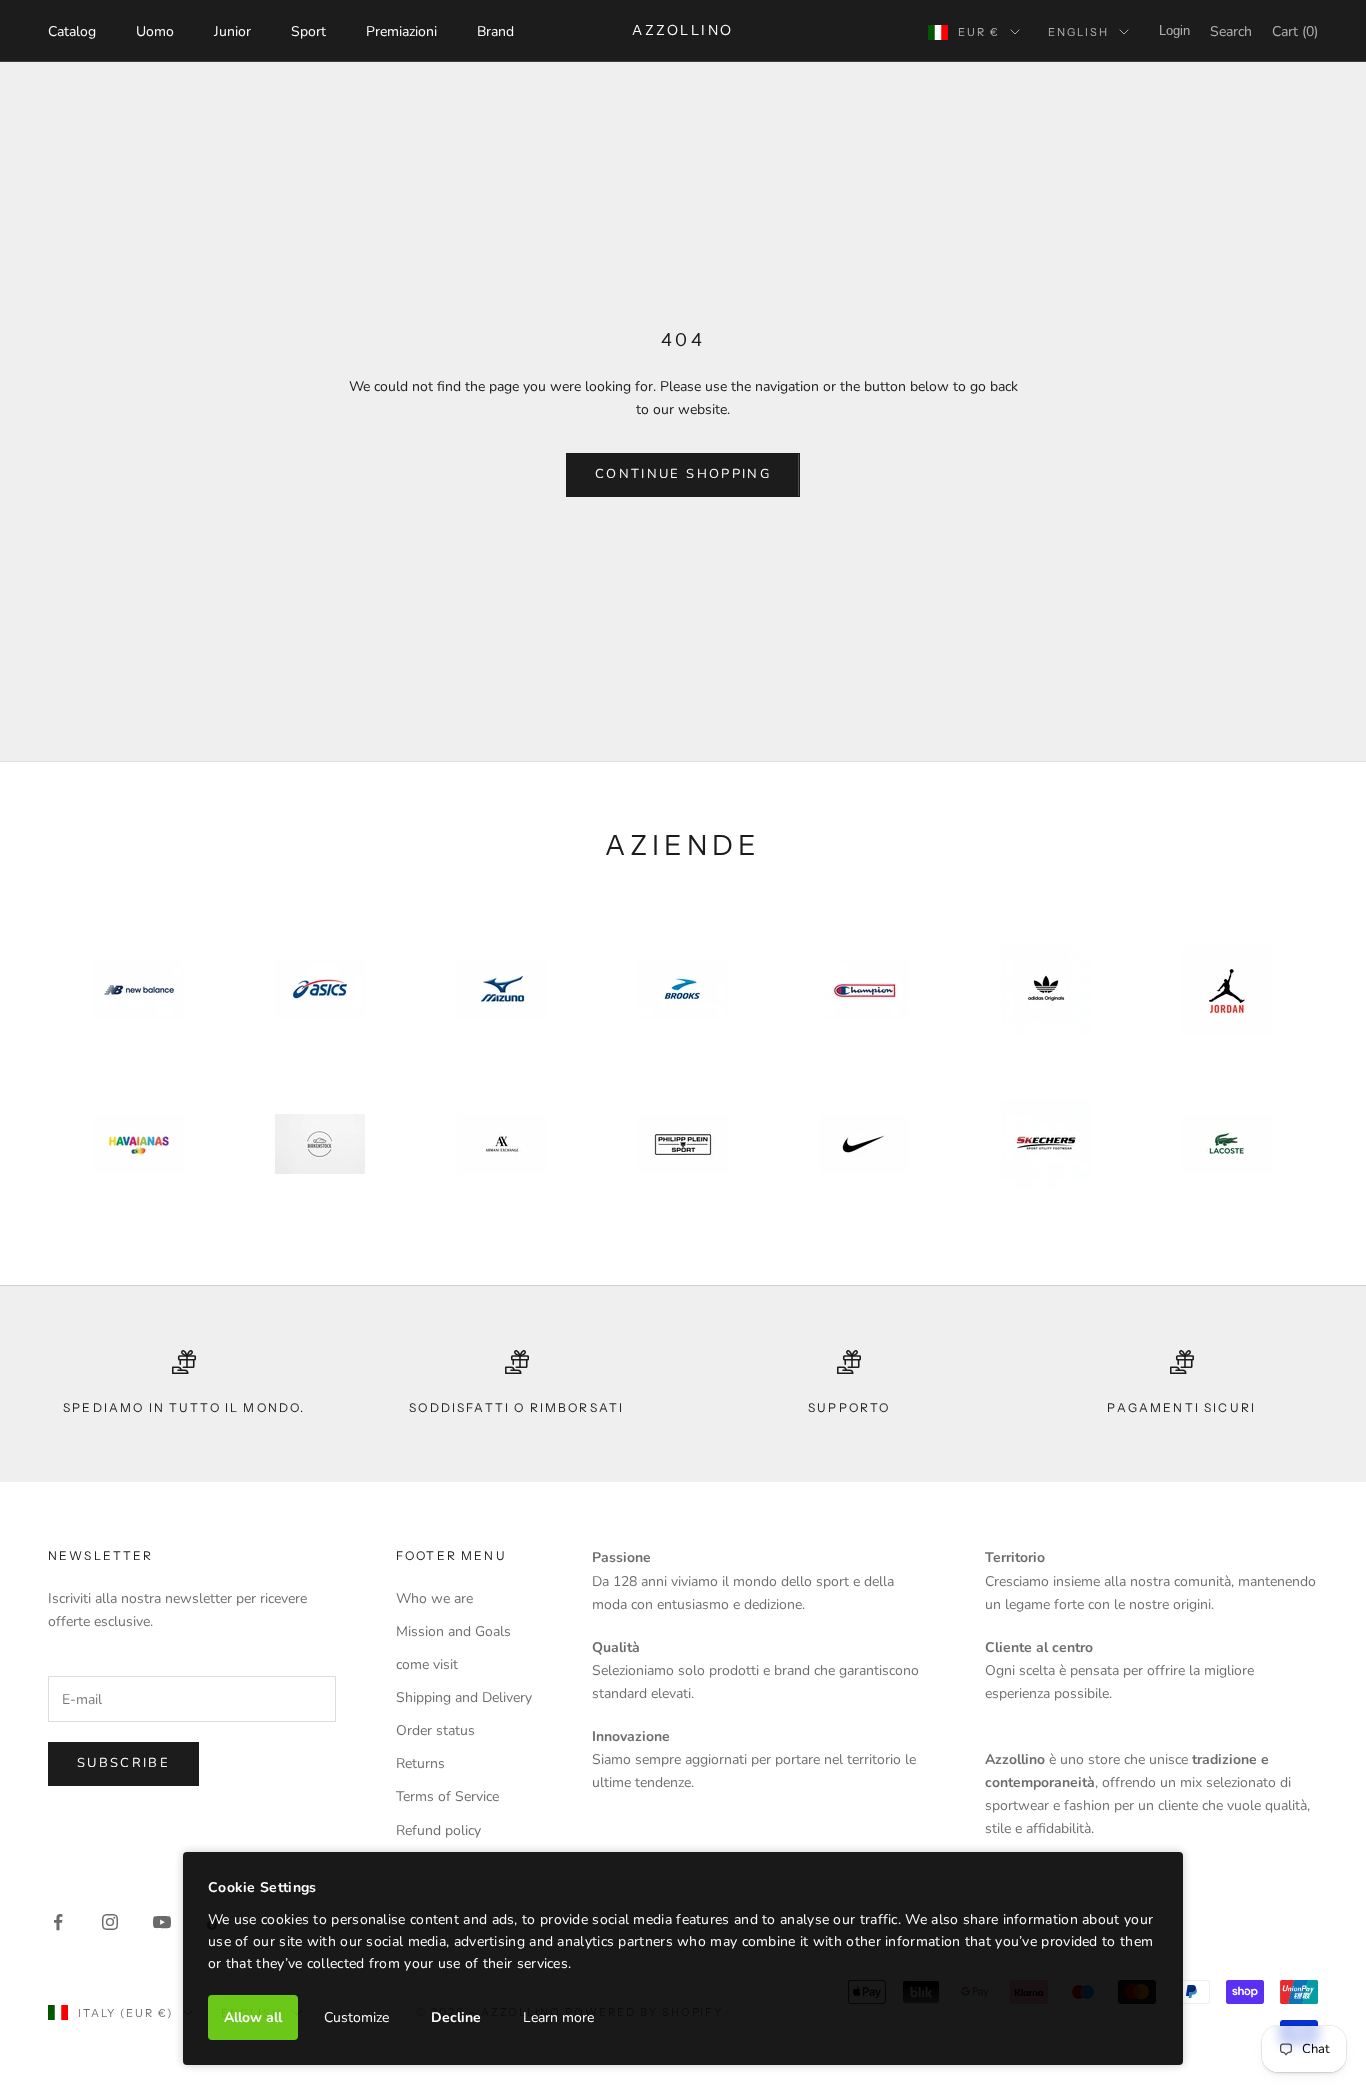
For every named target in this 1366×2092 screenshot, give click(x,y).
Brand (495, 31)
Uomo (155, 31)
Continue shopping (683, 474)
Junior (232, 31)
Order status (435, 1730)
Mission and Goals (453, 1631)
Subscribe (123, 1763)
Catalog (72, 31)
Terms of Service (447, 1796)
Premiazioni (401, 31)
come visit (427, 1664)
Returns (420, 1763)
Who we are (434, 1598)
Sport (308, 31)
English (1078, 32)
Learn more (558, 2017)
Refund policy (438, 1830)
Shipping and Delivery (464, 1697)
